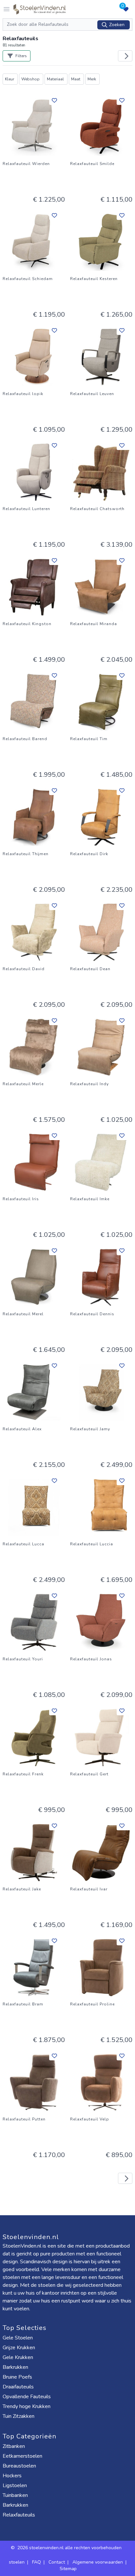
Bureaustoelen (19, 2466)
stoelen (17, 2562)
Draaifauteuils (18, 2387)
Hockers (12, 2476)
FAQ (37, 2562)
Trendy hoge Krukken (27, 2406)
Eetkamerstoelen (22, 2456)
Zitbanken (14, 2446)
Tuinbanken (15, 2495)
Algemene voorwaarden (98, 2562)
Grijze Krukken (19, 2348)
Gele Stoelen (18, 2338)
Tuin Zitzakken (19, 2416)
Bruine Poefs (17, 2377)
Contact (57, 2562)
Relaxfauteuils (19, 2515)
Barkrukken (15, 2367)
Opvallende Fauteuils (27, 2397)
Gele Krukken (18, 2357)
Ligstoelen (15, 2485)
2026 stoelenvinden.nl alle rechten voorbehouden (70, 2548)
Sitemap (68, 2569)
